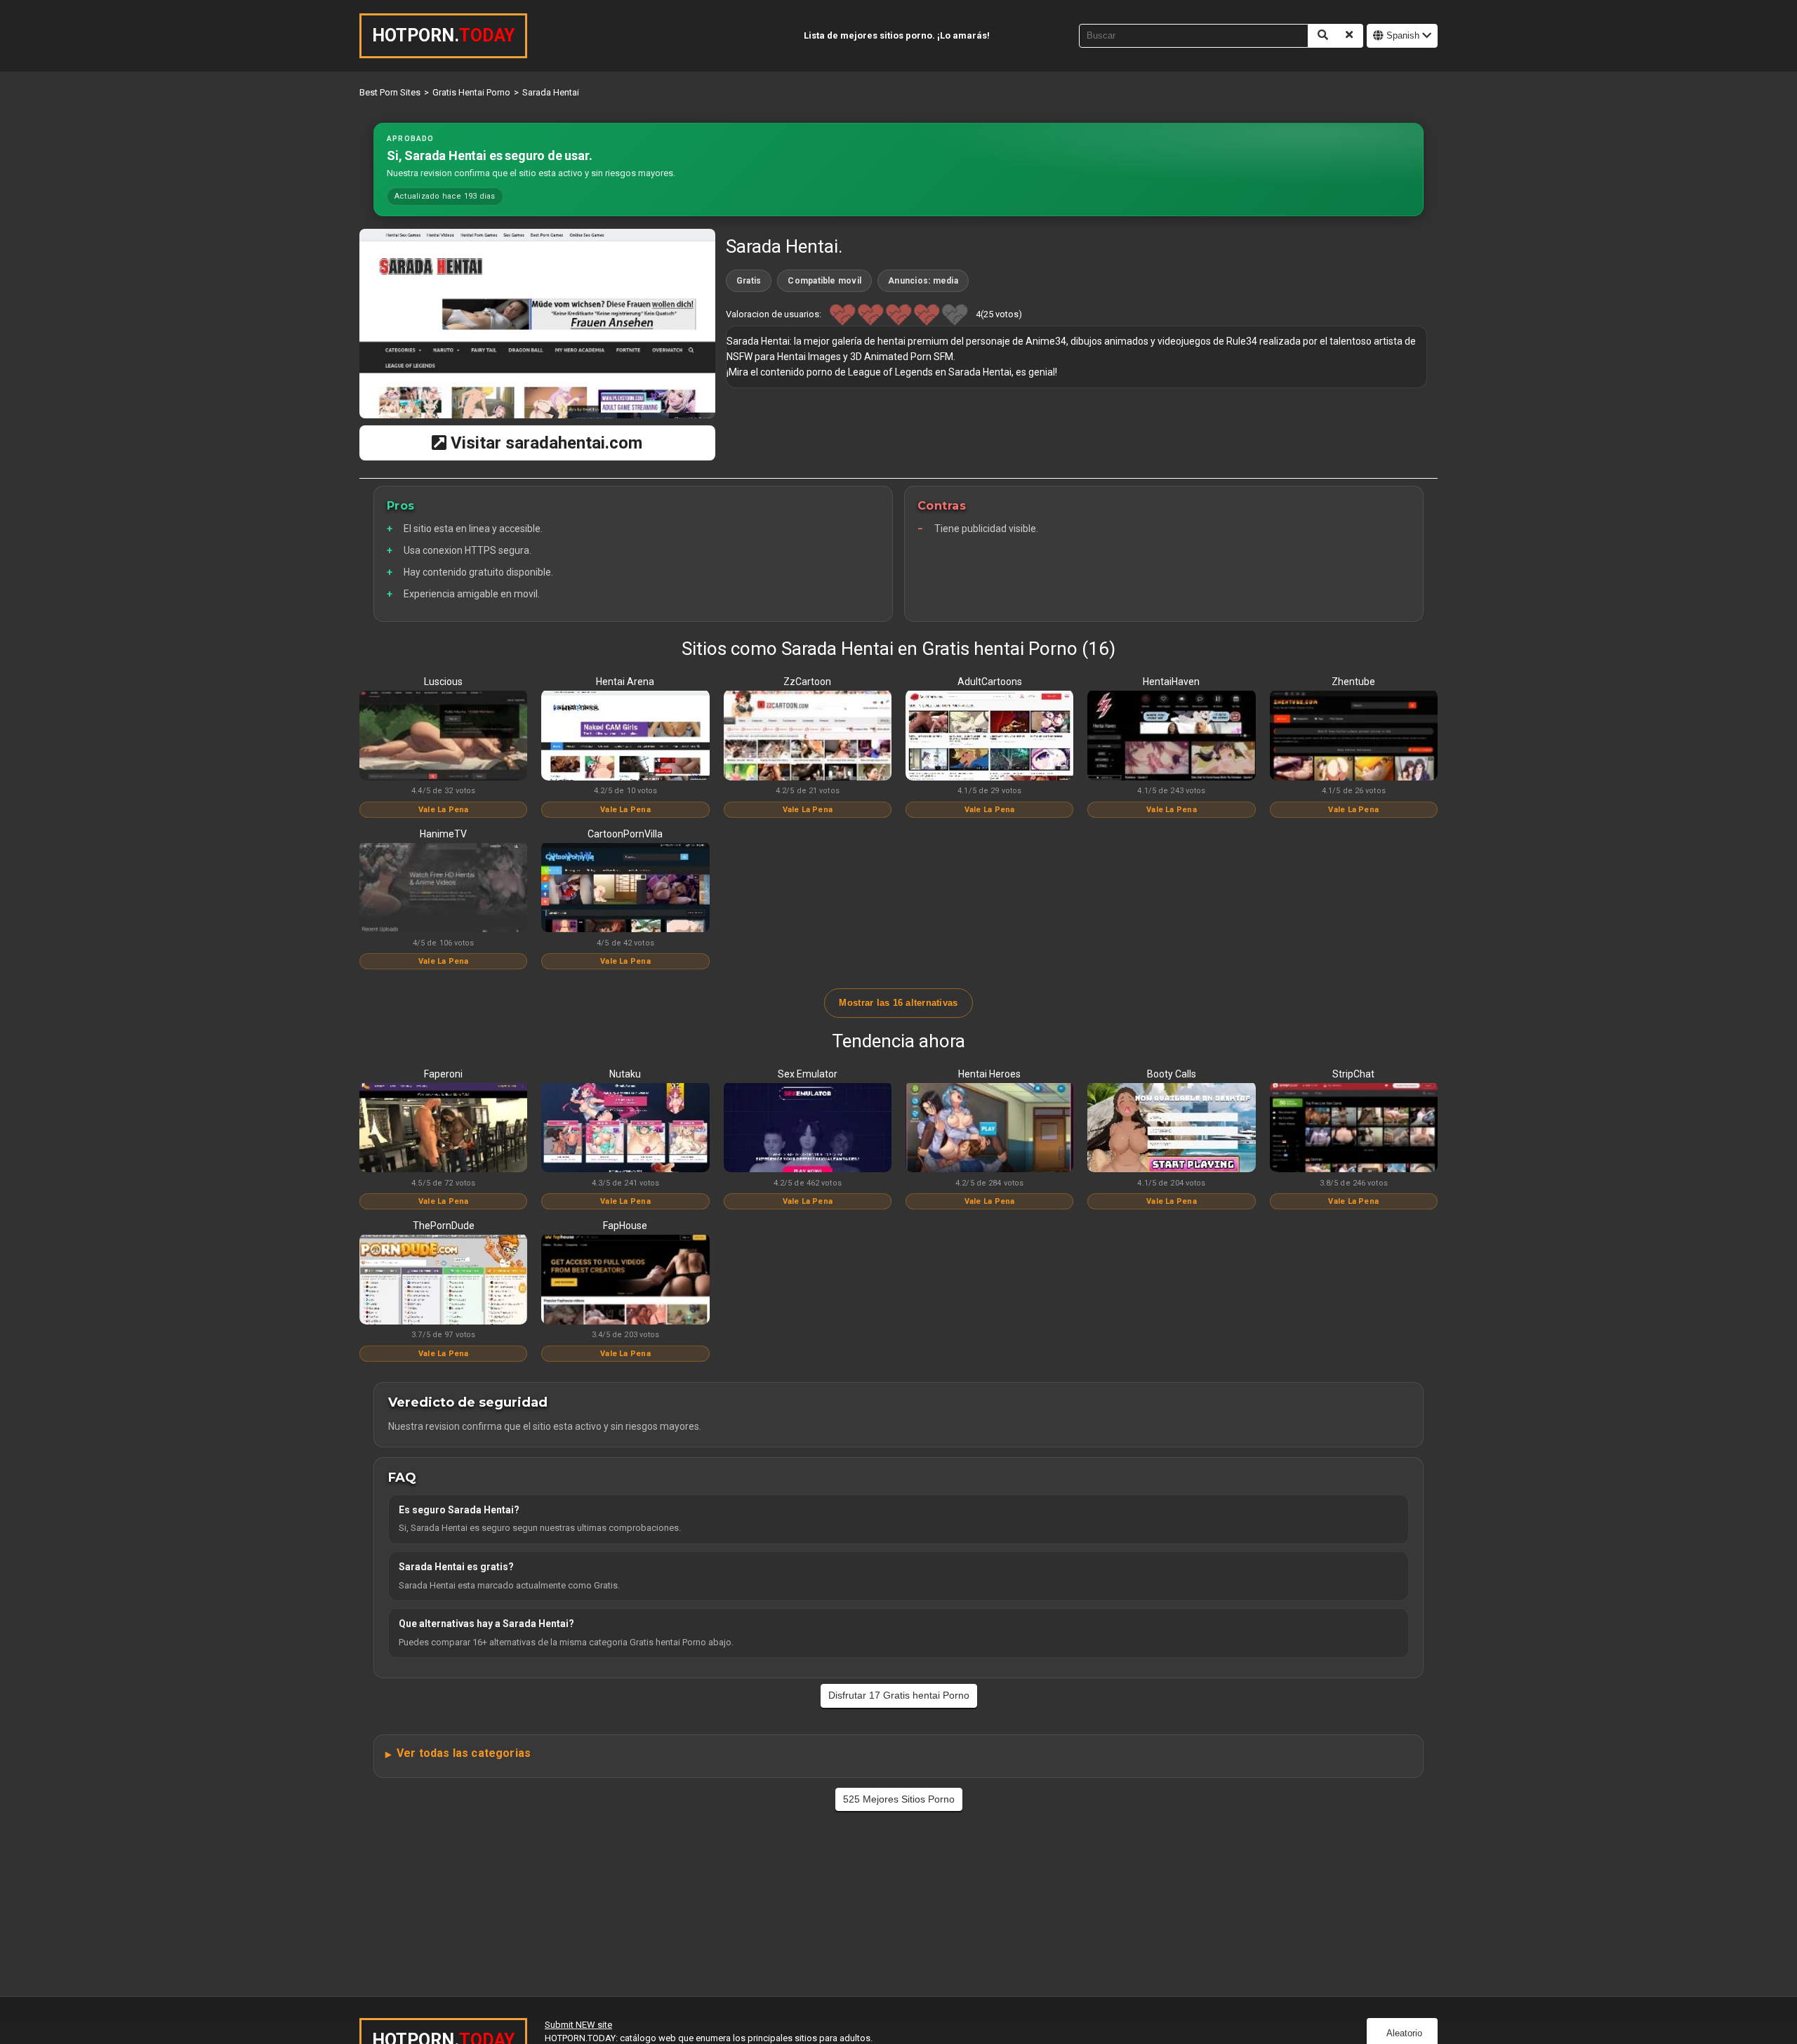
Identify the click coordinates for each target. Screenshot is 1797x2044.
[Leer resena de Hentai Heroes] (989, 1129)
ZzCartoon (807, 682)
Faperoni (443, 1074)
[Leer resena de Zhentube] (1354, 736)
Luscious (443, 682)
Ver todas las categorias (464, 1753)
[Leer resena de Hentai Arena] (625, 736)
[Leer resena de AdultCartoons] (989, 736)
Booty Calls (1172, 1074)
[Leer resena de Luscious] (443, 736)
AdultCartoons (990, 682)
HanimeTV (443, 834)
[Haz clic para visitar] (537, 324)
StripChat (1353, 1074)
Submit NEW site (578, 2025)
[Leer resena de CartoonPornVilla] (625, 889)
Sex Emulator (808, 1074)
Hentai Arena (625, 682)
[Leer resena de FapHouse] (625, 1280)
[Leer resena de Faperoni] (443, 1129)
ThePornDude (444, 1226)
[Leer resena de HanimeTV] (443, 889)
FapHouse (625, 1226)
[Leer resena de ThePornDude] (443, 1280)
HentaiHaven (1171, 682)
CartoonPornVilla (625, 834)
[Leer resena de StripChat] (1354, 1129)
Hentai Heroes (989, 1074)
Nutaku (625, 1074)
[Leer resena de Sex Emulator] (808, 1129)
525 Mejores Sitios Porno (899, 1799)
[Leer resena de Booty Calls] (1171, 1129)
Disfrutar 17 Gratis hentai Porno (899, 1695)
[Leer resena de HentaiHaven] (1171, 736)
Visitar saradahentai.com (544, 443)
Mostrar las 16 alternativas (898, 1003)
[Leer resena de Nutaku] (625, 1129)
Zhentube (1353, 682)
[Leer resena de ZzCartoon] (808, 736)
